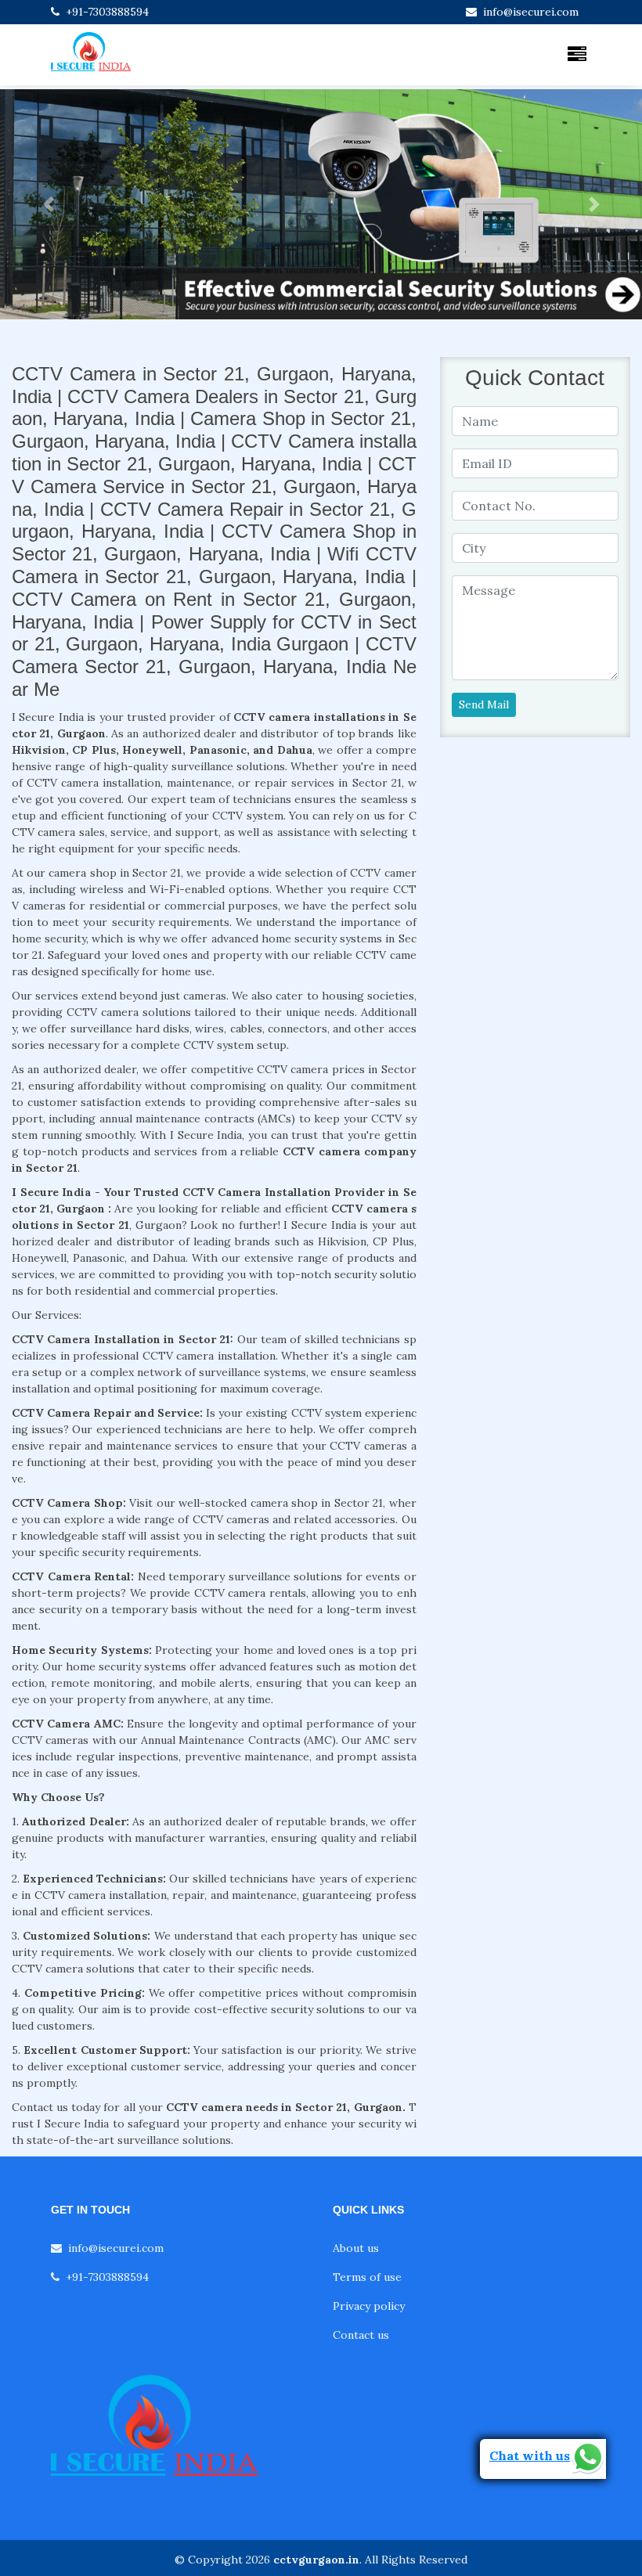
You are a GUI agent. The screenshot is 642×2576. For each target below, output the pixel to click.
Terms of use (367, 2277)
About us (356, 2248)
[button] (48, 204)
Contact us (361, 2335)
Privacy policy (369, 2306)
